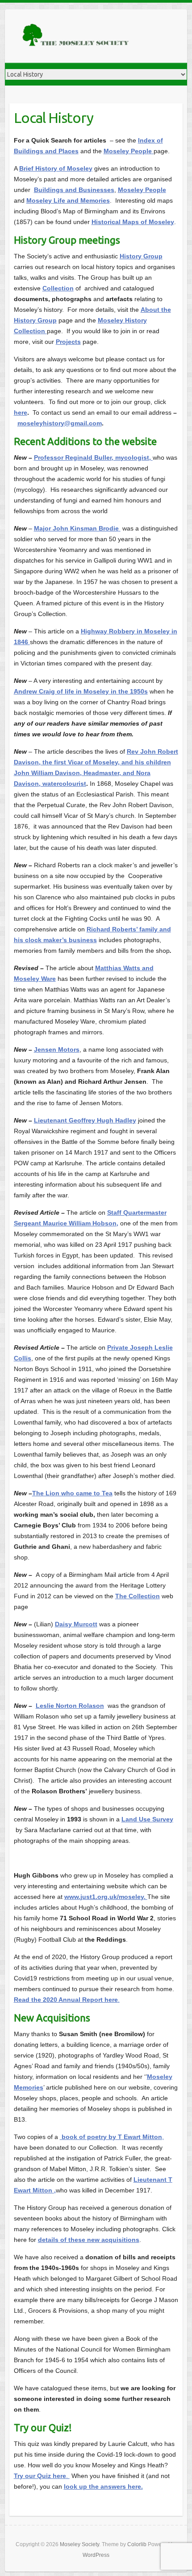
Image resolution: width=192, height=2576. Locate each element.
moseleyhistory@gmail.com (60, 423)
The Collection (138, 1596)
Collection (58, 288)
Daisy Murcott (76, 1624)
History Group (141, 256)
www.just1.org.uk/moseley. (106, 1897)
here (21, 412)
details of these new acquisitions (89, 2240)
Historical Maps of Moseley (133, 222)
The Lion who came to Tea (72, 1493)
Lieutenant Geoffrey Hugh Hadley (85, 1120)
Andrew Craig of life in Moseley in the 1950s (81, 691)
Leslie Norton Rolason (70, 1706)
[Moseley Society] (76, 36)
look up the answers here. (103, 2486)
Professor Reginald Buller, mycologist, (93, 457)
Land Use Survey (147, 1819)
